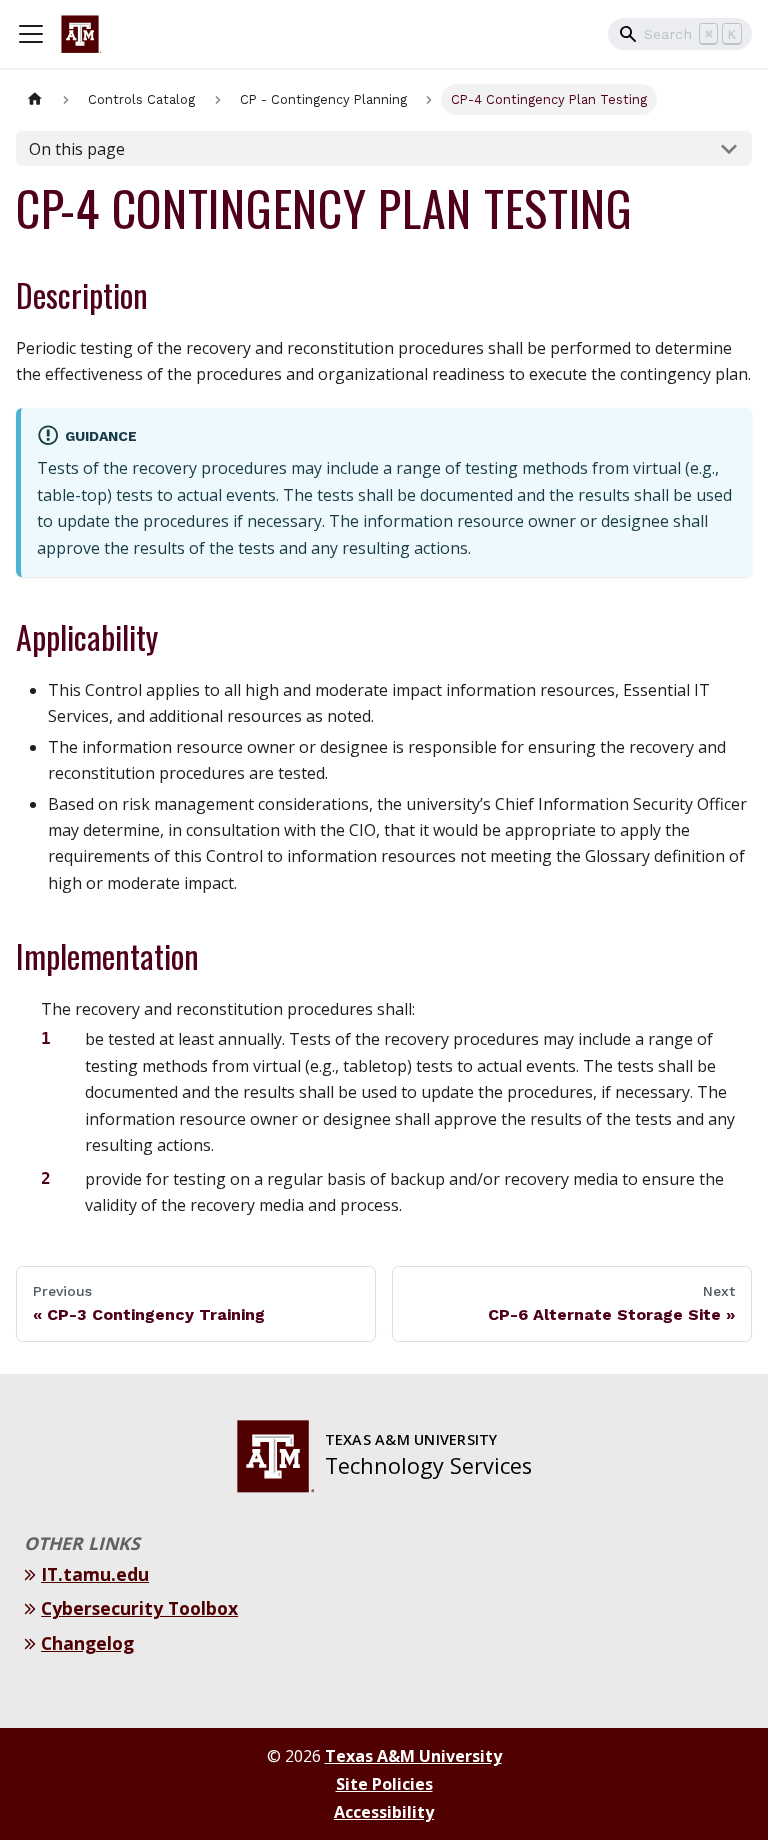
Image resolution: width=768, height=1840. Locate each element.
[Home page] (35, 99)
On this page (77, 149)
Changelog (90, 1643)
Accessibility (384, 1812)
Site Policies (384, 1784)
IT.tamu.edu (97, 1574)
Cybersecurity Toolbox (142, 1608)
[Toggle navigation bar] (31, 34)
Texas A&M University (413, 1756)
